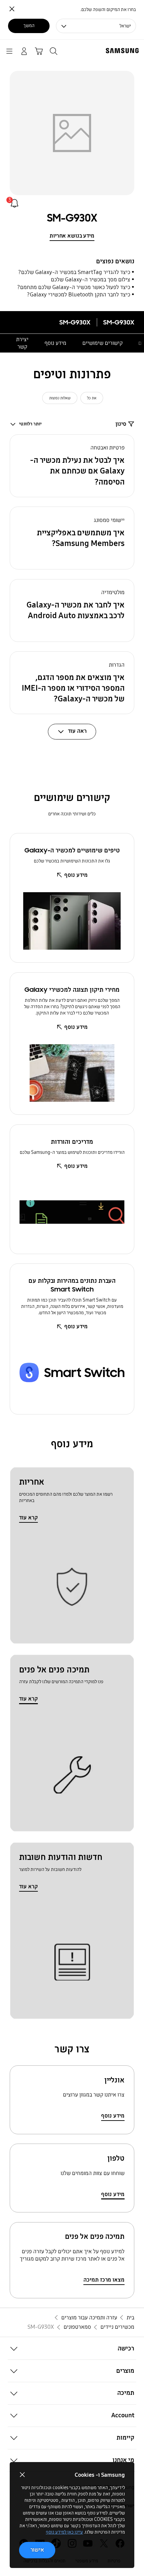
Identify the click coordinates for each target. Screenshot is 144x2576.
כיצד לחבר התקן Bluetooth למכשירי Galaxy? (79, 295)
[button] (72, 466)
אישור (37, 2550)
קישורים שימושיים (102, 343)
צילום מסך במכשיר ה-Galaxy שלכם (91, 280)
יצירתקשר (22, 343)
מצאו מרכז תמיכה (104, 2280)
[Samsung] (124, 51)
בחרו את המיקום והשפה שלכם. (108, 10)
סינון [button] (121, 424)
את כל (92, 398)
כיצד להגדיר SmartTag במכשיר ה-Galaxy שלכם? (74, 272)
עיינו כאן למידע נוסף (64, 2532)
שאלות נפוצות (60, 398)
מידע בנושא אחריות (72, 236)
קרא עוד (28, 1518)
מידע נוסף (55, 343)
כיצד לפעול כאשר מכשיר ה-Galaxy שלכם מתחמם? (74, 287)
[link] (15, 203)
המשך (29, 26)
